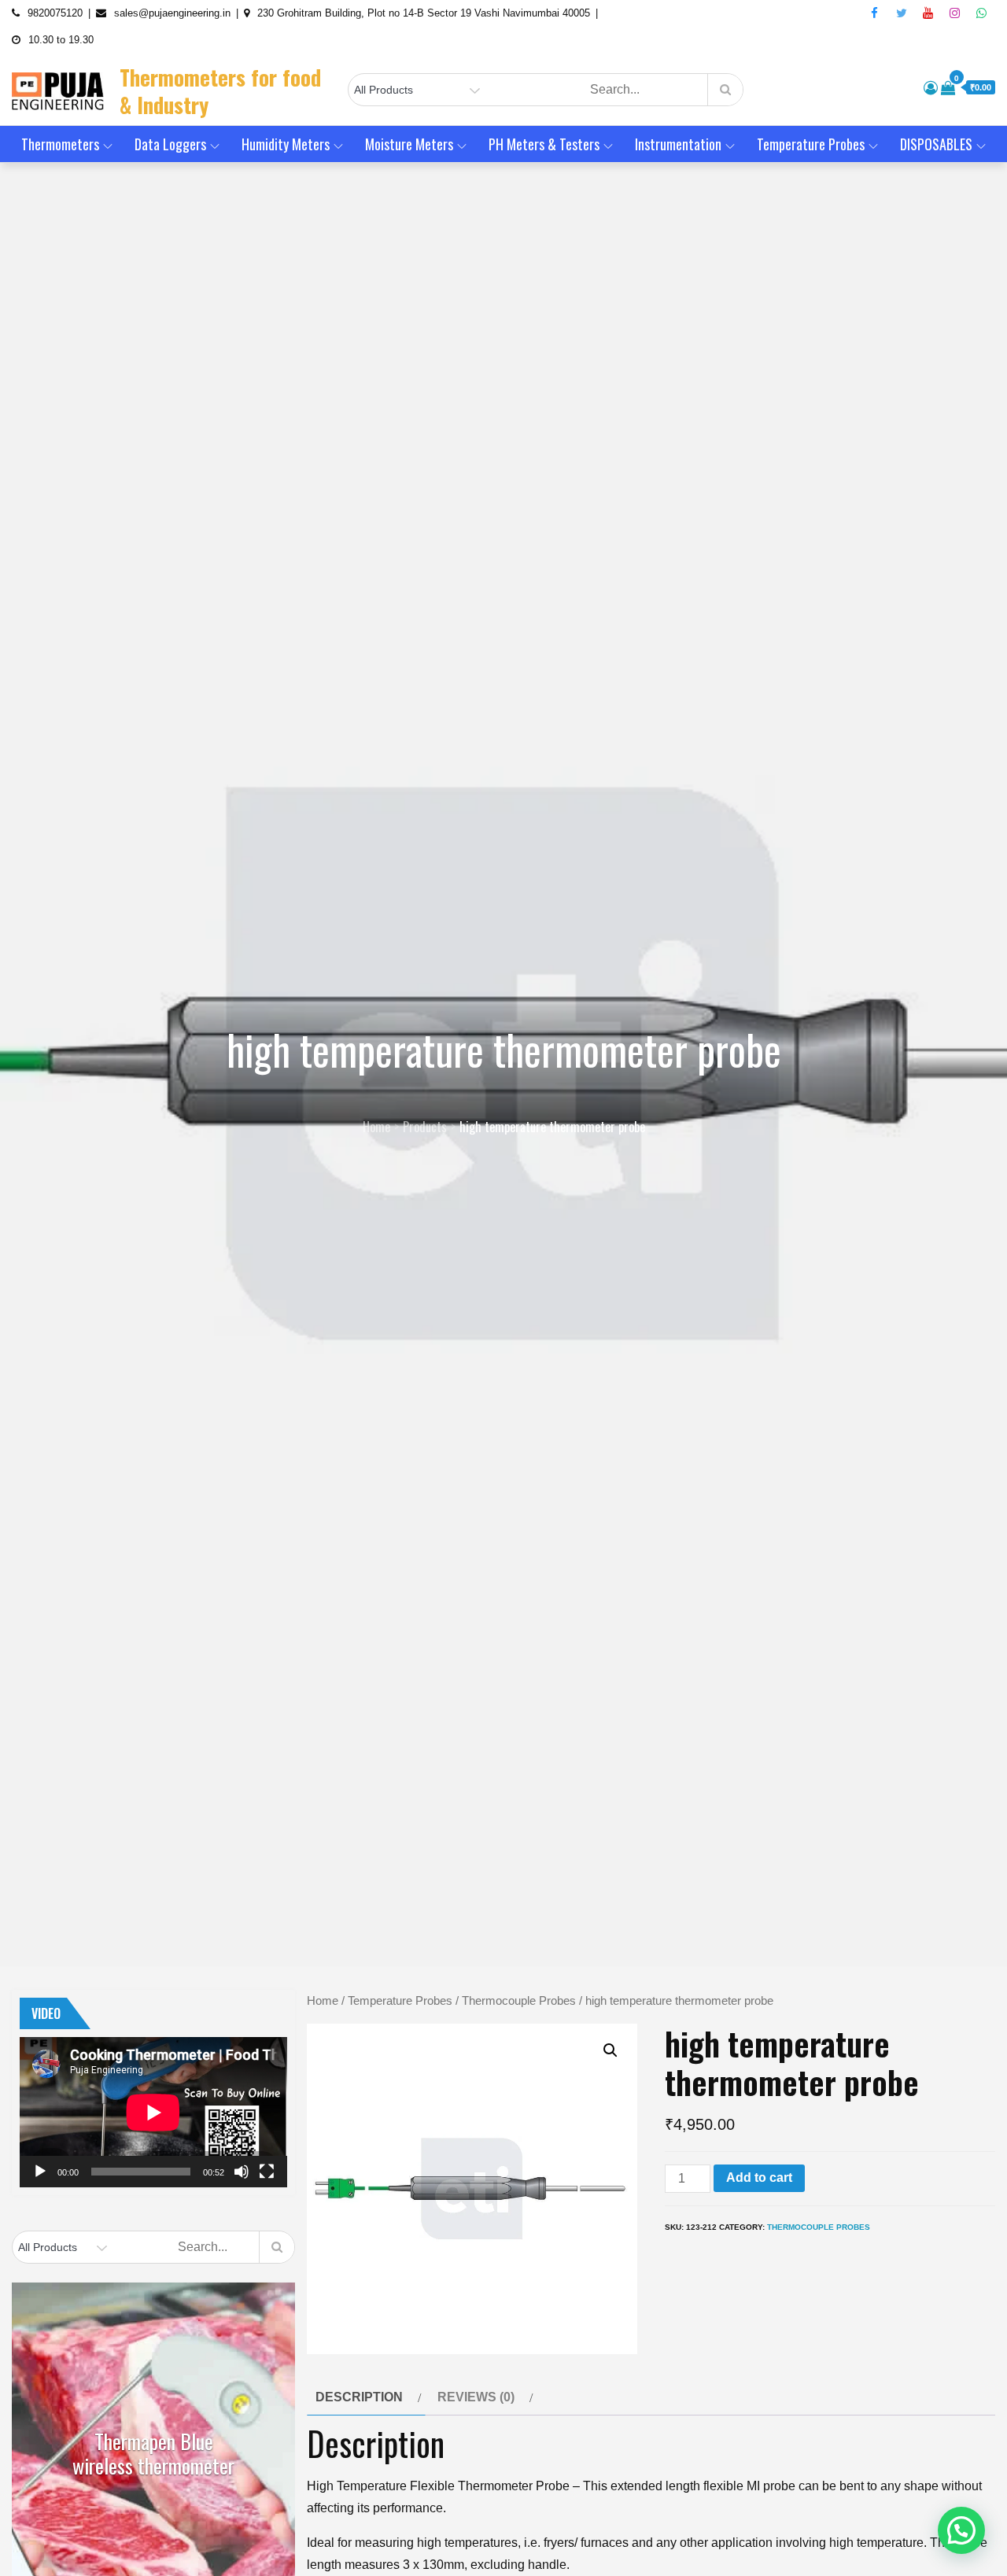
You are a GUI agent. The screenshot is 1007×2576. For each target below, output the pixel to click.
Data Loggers (170, 144)
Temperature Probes (811, 144)
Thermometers (60, 144)
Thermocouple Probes (519, 2001)
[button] (610, 2050)
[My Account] (931, 88)
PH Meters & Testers (544, 144)
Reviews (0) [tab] (476, 2397)
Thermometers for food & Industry (220, 91)
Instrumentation (678, 144)
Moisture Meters (409, 144)
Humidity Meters (286, 144)
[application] (153, 2112)
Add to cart (759, 2177)
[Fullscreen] (267, 2172)
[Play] (40, 2172)
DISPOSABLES (936, 144)
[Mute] (242, 2172)
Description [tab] (359, 2397)
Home (323, 2001)
